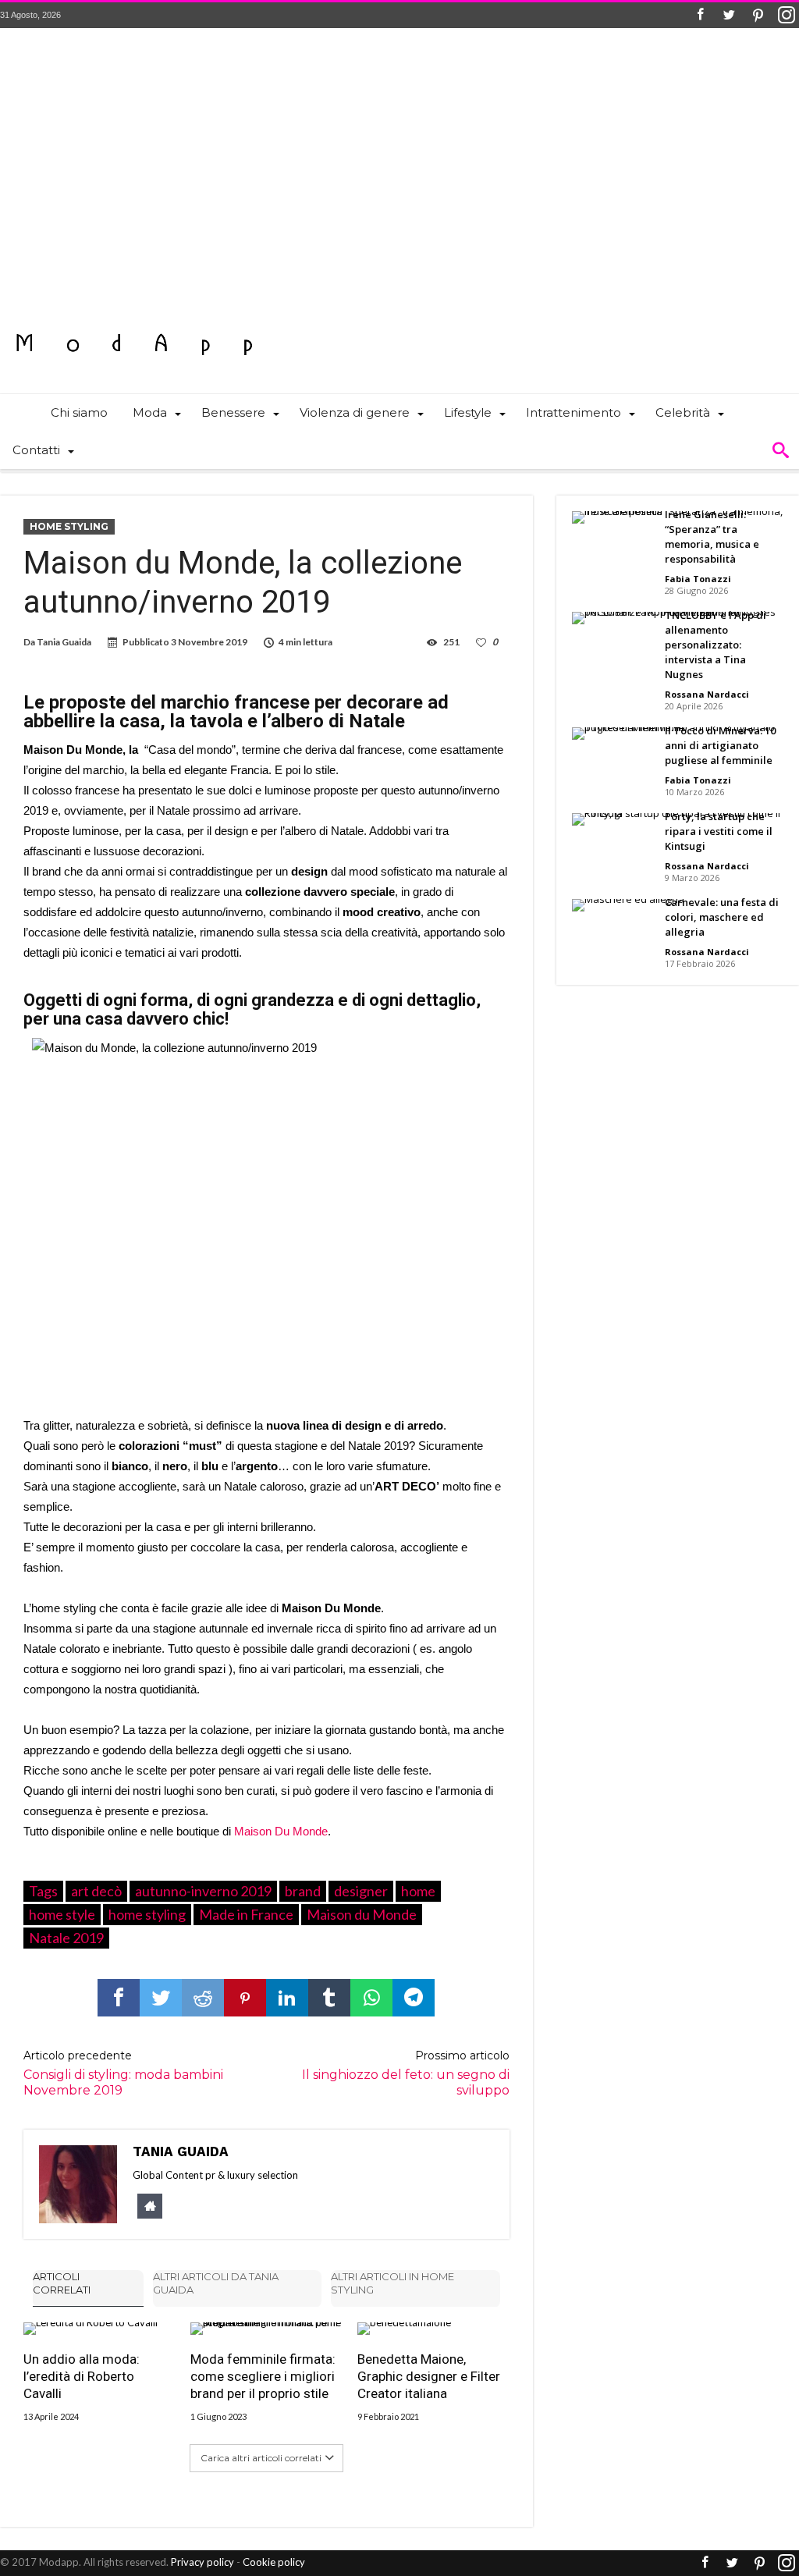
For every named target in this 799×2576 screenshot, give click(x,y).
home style (62, 1914)
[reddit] (203, 1998)
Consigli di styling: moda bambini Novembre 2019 (123, 2073)
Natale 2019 (66, 1938)
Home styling (69, 526)
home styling (147, 1914)
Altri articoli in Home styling (392, 2283)
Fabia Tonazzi (698, 579)
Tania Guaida (64, 642)
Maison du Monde (362, 1914)
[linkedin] (287, 1998)
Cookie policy (274, 2562)
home (418, 1891)
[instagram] (787, 15)
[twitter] (161, 1998)
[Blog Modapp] (135, 316)
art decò (96, 1891)
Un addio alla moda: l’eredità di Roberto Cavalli (82, 2376)
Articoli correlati (62, 2283)
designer (361, 1891)
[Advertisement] (399, 176)
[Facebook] (700, 15)
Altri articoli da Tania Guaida (216, 2283)
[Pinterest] (758, 15)
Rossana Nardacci (707, 694)
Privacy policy (202, 2562)
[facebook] (119, 1998)
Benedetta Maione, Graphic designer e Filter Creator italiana (429, 2376)
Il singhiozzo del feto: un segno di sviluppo (405, 2073)
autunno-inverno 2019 (203, 1891)
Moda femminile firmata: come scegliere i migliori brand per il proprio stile (263, 2376)
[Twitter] (729, 15)
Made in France (246, 1914)
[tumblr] (329, 1998)
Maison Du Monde (279, 1831)
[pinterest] (245, 1998)
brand (303, 1891)
